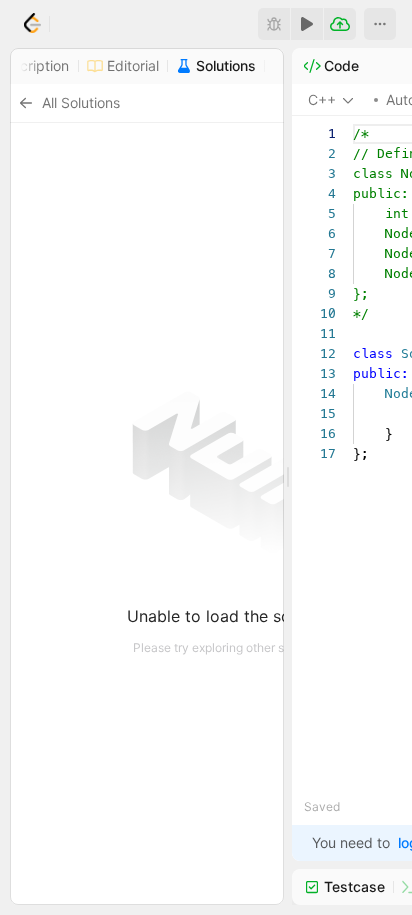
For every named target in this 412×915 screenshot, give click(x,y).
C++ (322, 99)
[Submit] (340, 24)
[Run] (307, 24)
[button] (380, 24)
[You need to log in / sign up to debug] (274, 24)
